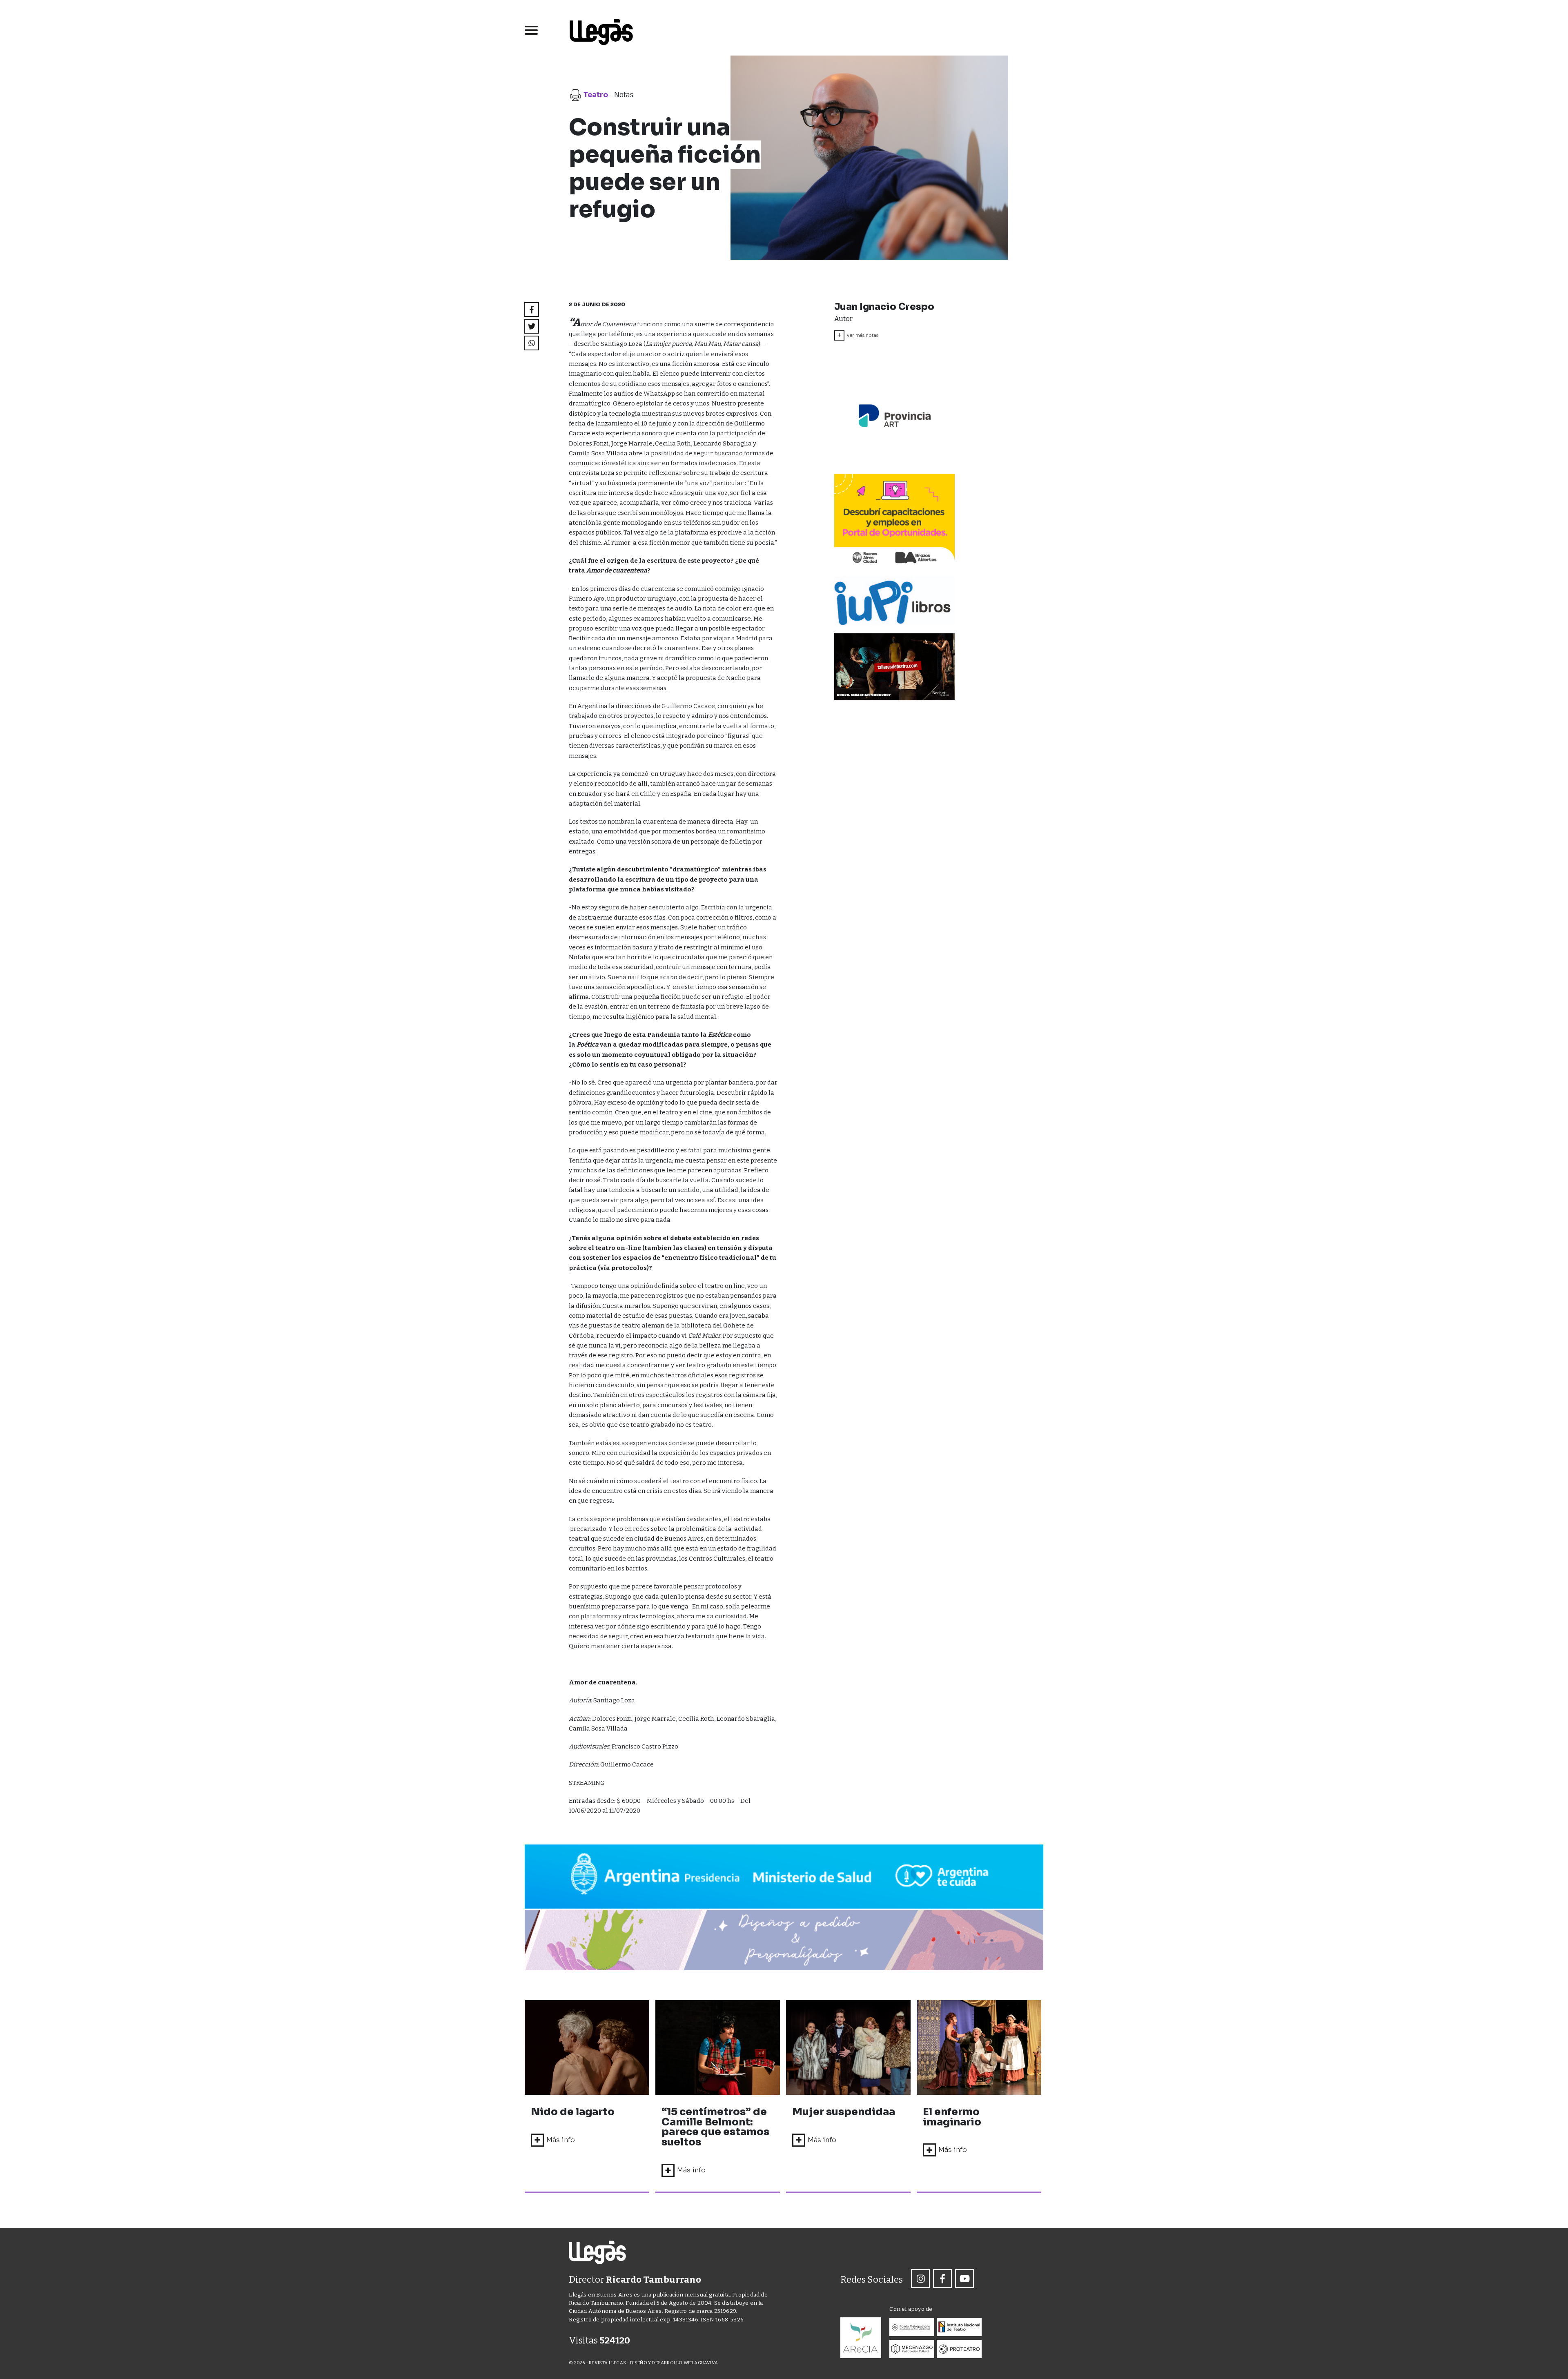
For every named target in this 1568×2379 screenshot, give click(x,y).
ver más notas (858, 335)
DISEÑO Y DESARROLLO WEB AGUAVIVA (674, 2363)
